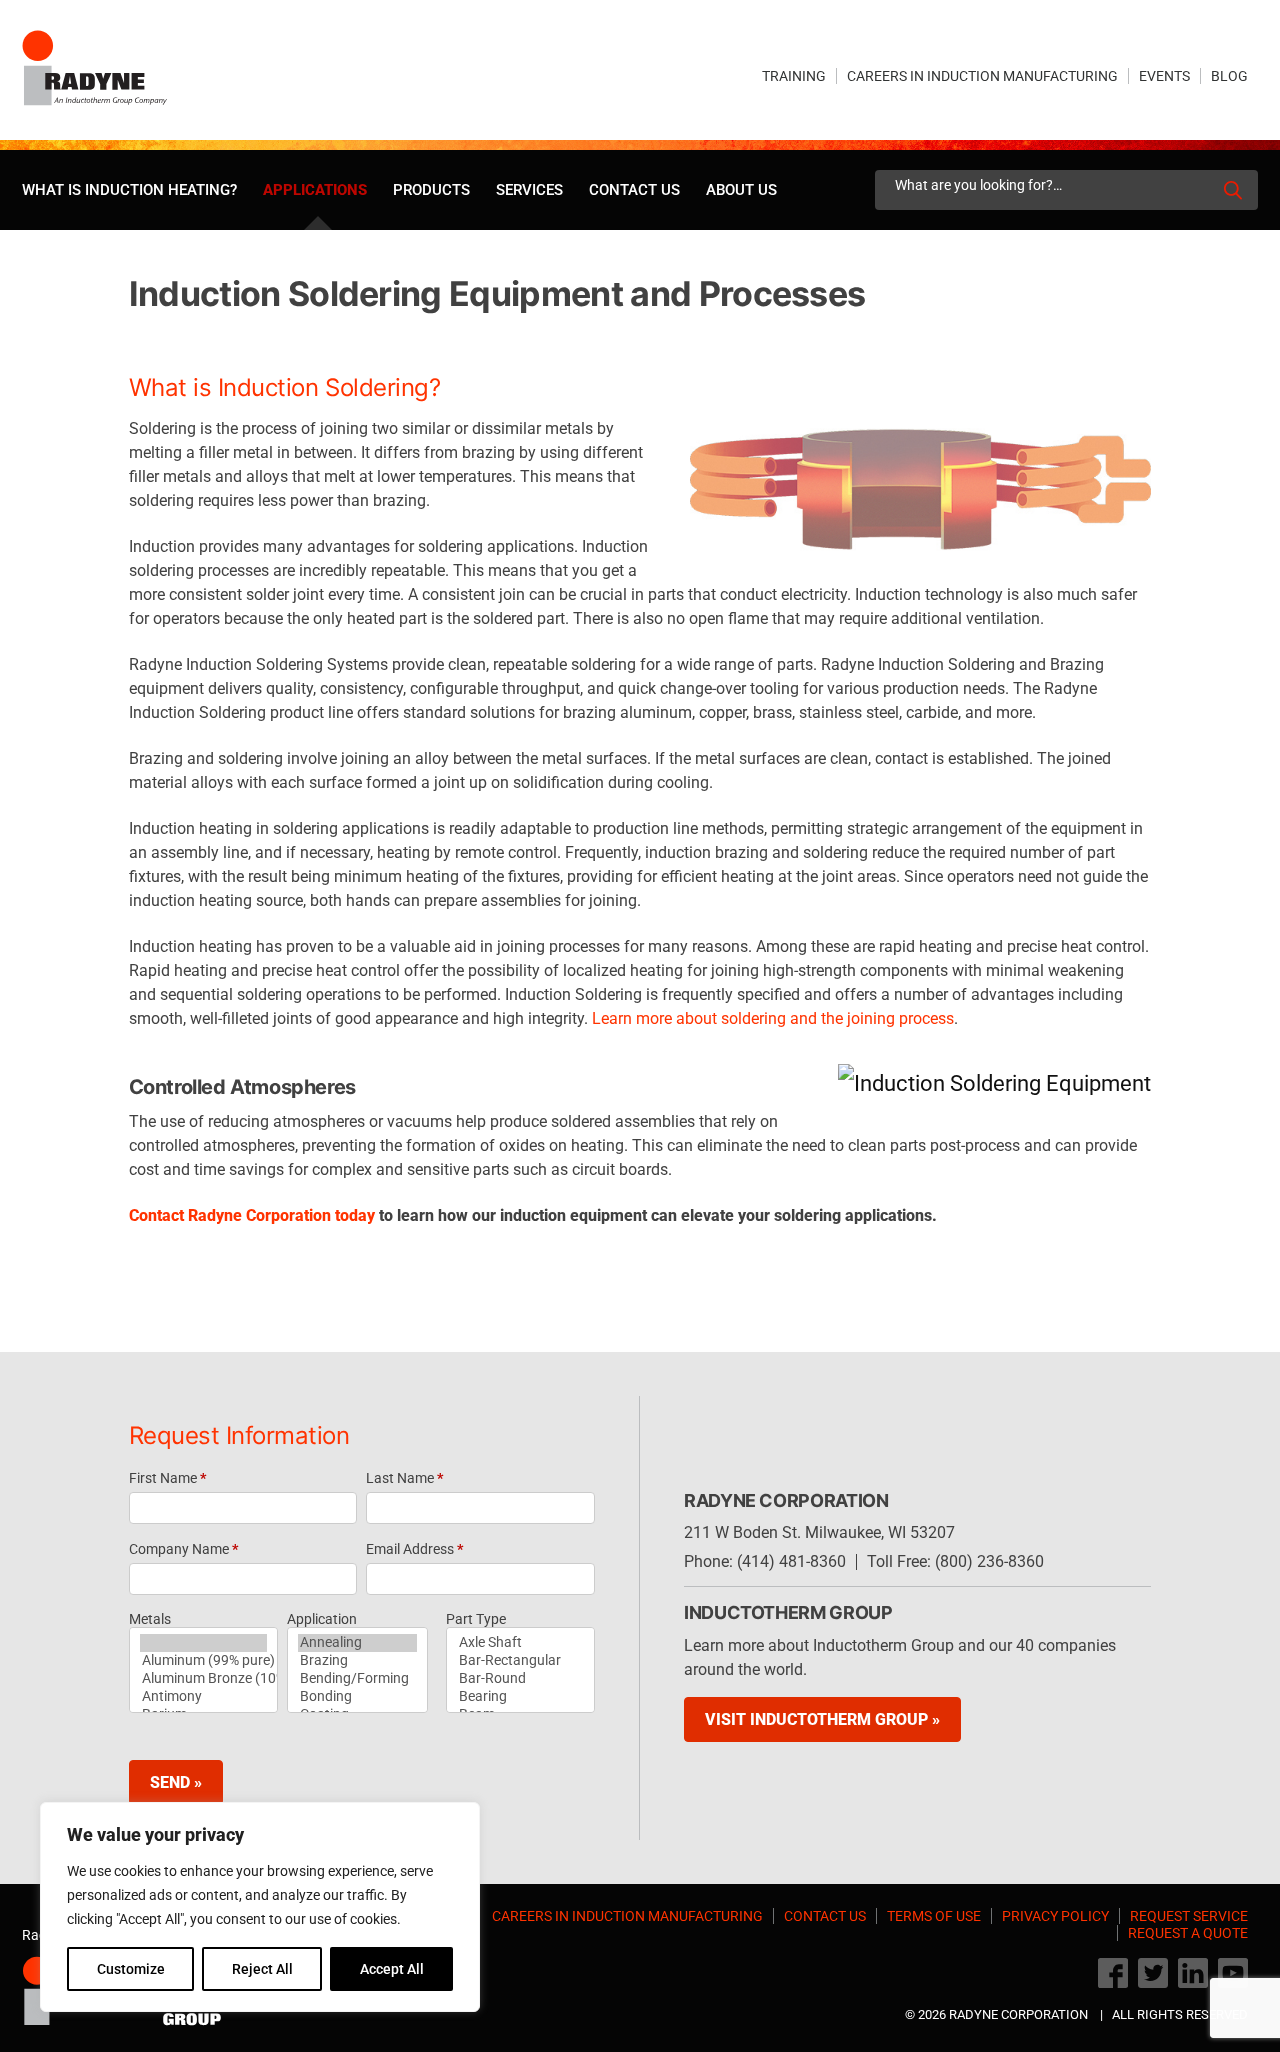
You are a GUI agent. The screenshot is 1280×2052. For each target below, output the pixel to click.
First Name (167, 1478)
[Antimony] (203, 1697)
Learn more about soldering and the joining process (773, 1018)
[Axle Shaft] (520, 1643)
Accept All (392, 1969)
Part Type (476, 1619)
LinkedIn (1193, 1973)
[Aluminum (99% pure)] (203, 1661)
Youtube (1233, 1973)
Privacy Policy (1055, 1916)
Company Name (183, 1549)
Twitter (1153, 1973)
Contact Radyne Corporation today (252, 1215)
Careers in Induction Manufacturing (982, 76)
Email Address (414, 1549)
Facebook (1113, 1973)
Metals (150, 1619)
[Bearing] (520, 1697)
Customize (131, 1969)
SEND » (176, 1782)
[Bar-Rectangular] (520, 1661)
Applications (315, 190)
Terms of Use (934, 1916)
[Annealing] (357, 1643)
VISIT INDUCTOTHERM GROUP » (822, 1719)
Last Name (404, 1478)
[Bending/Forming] (357, 1679)
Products (431, 190)
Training (794, 76)
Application (322, 1619)
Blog (1229, 76)
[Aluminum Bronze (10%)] (203, 1679)
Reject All (262, 1969)
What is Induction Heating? (129, 190)
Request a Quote (1188, 1933)
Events (1164, 76)
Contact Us (634, 190)
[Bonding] (357, 1697)
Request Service (1189, 1916)
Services (529, 190)
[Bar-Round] (520, 1679)
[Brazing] (357, 1661)
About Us (741, 190)
